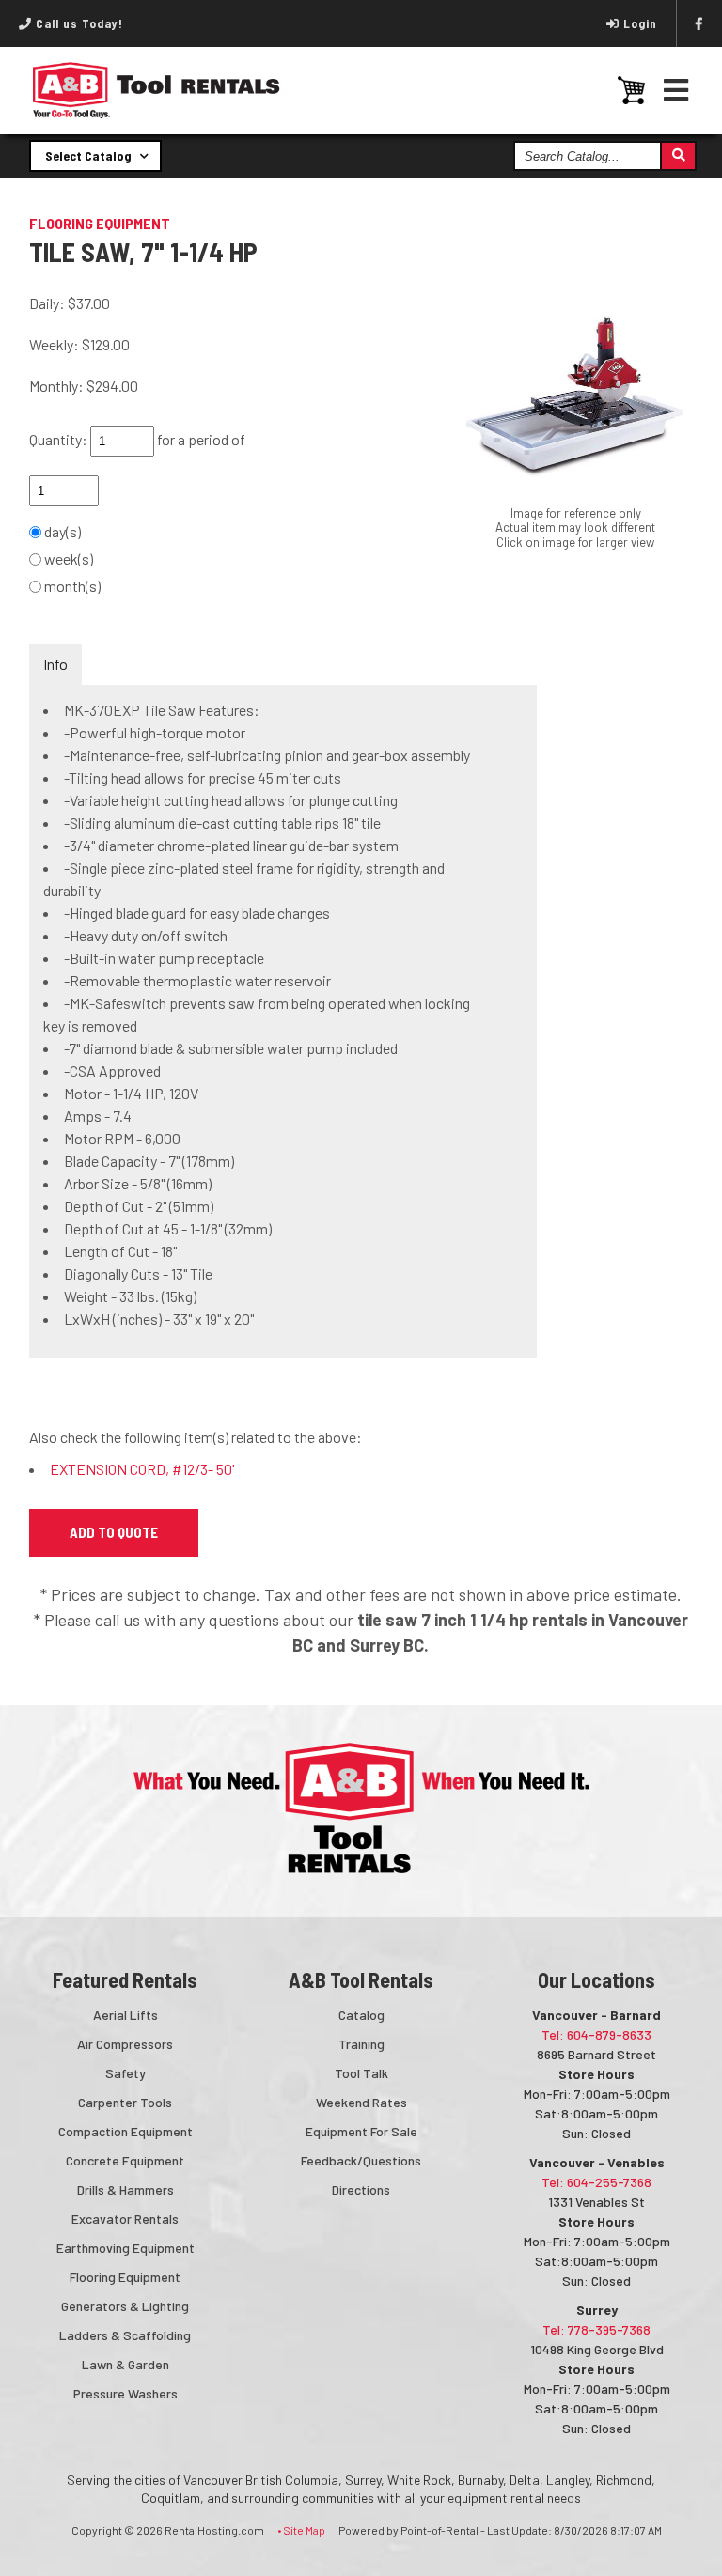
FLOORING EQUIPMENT (100, 223)
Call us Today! (78, 23)
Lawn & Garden (126, 2364)
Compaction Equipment (126, 2131)
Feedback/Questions (361, 2160)
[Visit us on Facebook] (699, 23)
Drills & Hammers (126, 2189)
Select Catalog (90, 155)
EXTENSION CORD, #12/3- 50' (142, 1469)
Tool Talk (361, 2073)
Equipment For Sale (361, 2131)
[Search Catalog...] (677, 156)
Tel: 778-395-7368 (596, 2329)
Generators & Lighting (125, 2306)
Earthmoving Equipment (126, 2248)
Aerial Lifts (126, 2015)
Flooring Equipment (125, 2277)
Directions (361, 2189)
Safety (126, 2073)
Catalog (361, 2015)
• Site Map (301, 2530)
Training (361, 2044)
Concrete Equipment (125, 2160)
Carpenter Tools (125, 2102)
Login (640, 23)
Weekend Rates (361, 2102)
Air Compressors (125, 2044)
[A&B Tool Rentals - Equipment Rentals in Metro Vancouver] (157, 114)
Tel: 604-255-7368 (596, 2182)
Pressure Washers (126, 2393)
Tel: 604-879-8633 (596, 2034)
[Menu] (676, 90)
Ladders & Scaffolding (125, 2335)
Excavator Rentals (125, 2219)
